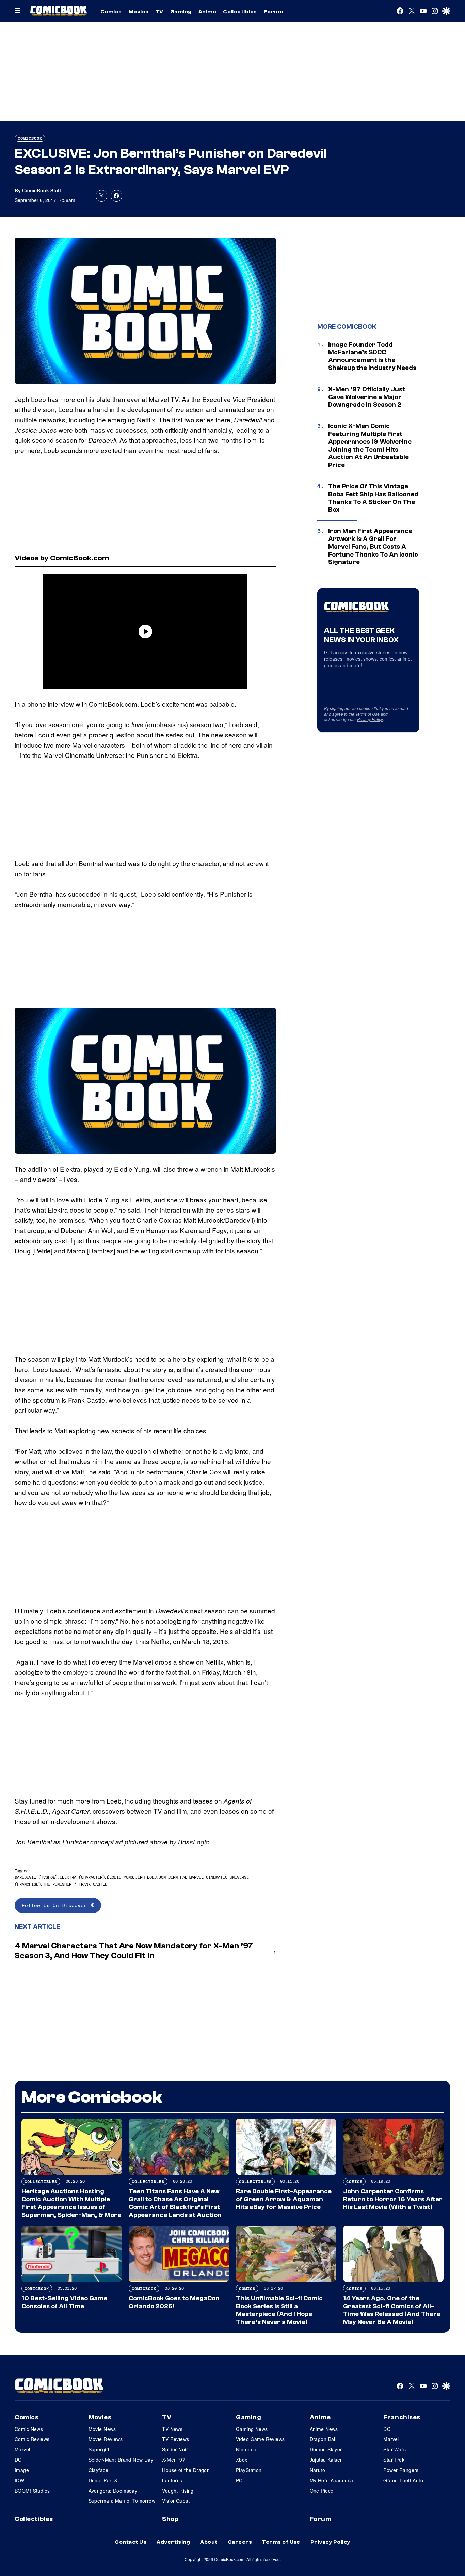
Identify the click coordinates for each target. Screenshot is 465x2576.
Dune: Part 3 (103, 2480)
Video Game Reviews (260, 2439)
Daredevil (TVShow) (36, 1877)
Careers (240, 2542)
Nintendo (246, 2449)
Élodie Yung (120, 1877)
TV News (172, 2429)
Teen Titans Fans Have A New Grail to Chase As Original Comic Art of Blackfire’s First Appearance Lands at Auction (175, 2203)
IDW (19, 2480)
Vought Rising (178, 2491)
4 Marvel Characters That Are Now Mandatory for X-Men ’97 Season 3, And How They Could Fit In (134, 1951)
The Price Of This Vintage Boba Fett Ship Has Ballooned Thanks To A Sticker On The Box (373, 498)
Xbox (242, 2460)
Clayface (98, 2470)
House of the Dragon (186, 2470)
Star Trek (394, 2460)
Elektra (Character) (82, 1877)
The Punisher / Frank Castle (75, 1884)
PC (239, 2480)
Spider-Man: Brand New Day (121, 2460)
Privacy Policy (370, 719)
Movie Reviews (106, 2439)
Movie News (102, 2429)
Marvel (22, 2449)
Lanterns (172, 2480)
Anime (207, 12)
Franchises (402, 2417)
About (209, 2542)
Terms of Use (367, 714)
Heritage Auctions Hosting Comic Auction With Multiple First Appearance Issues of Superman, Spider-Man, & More (71, 2203)
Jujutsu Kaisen (326, 2460)
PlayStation (249, 2470)
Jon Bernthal (173, 1877)
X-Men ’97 (174, 2460)
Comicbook (30, 138)
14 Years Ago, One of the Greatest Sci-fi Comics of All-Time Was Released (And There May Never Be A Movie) (392, 2310)
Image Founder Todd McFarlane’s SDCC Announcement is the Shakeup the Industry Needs (372, 356)
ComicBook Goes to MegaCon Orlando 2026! (174, 2302)
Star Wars (395, 2449)
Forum (273, 12)
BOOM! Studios (32, 2491)
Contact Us (131, 2542)
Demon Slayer (326, 2449)
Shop (170, 2519)
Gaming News (252, 2429)
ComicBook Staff (42, 190)
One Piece (322, 2491)
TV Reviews (175, 2439)
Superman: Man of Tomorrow (122, 2501)
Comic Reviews (32, 2439)
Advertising (173, 2542)
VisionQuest (176, 2501)
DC (18, 2460)
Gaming (181, 12)
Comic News (29, 2429)
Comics (111, 12)
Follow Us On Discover (56, 1905)
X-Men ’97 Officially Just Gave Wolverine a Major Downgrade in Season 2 (367, 397)
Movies (139, 12)
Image (22, 2470)
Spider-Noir (175, 2449)
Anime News (324, 2429)
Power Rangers (401, 2470)
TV (159, 12)
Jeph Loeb (146, 1877)
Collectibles (240, 12)
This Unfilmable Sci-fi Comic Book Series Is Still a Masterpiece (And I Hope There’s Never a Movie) (279, 2310)
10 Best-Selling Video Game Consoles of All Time (64, 2302)
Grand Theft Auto (403, 2480)
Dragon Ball (323, 2439)
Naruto (318, 2470)
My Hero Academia (332, 2480)
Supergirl (99, 2449)
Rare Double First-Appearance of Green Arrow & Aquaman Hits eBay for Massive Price (284, 2199)
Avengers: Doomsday (113, 2491)
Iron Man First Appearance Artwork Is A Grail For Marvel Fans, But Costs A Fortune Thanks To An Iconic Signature (373, 547)
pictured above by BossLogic (167, 1842)
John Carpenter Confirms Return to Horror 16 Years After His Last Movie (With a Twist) (393, 2199)
